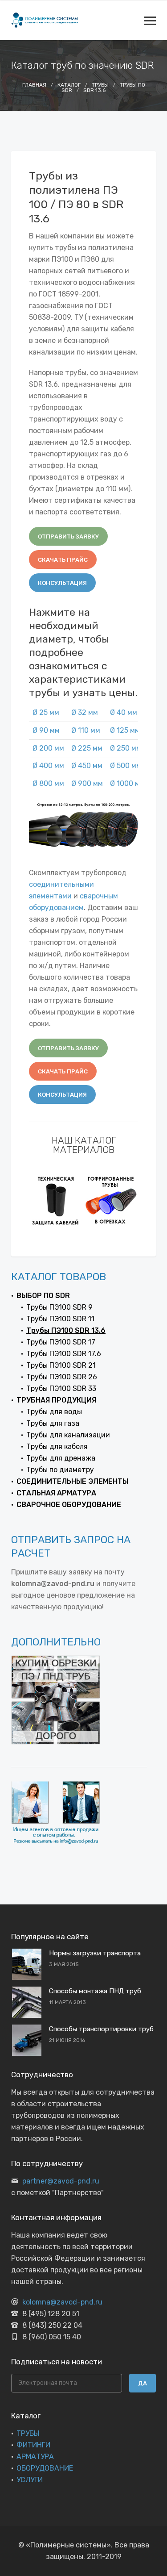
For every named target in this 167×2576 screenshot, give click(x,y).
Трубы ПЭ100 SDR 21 (61, 1365)
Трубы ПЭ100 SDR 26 (62, 1377)
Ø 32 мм (85, 712)
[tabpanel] (56, 1200)
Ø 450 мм (87, 766)
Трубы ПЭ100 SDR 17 (61, 1342)
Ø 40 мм (124, 712)
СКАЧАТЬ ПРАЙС (63, 560)
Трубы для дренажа (61, 1458)
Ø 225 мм (87, 748)
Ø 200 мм (48, 748)
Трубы (100, 85)
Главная (34, 85)
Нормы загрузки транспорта (95, 1953)
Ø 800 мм (48, 783)
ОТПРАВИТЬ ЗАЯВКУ (68, 536)
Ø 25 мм (46, 712)
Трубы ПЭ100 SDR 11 (60, 1319)
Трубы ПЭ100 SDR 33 (61, 1388)
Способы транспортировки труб (101, 2029)
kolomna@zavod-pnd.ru (62, 2302)
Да (143, 2383)
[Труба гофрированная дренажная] (111, 1200)
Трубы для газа (53, 1423)
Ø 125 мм (125, 730)
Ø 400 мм (48, 766)
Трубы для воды (54, 1412)
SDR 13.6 (94, 90)
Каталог (69, 85)
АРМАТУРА (35, 2457)
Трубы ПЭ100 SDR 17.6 (64, 1354)
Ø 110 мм (86, 730)
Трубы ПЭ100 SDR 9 (59, 1307)
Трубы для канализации (68, 1435)
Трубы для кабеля (57, 1447)
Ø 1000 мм (127, 783)
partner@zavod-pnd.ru (61, 2181)
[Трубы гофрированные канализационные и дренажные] (56, 1200)
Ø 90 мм (46, 730)
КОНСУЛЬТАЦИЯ (62, 583)
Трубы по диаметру (60, 1470)
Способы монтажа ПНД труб (95, 1991)
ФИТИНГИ (33, 2445)
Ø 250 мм (126, 748)
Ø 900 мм (87, 783)
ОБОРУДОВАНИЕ (45, 2468)
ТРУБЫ (28, 2433)
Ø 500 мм (126, 766)
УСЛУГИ (30, 2480)
